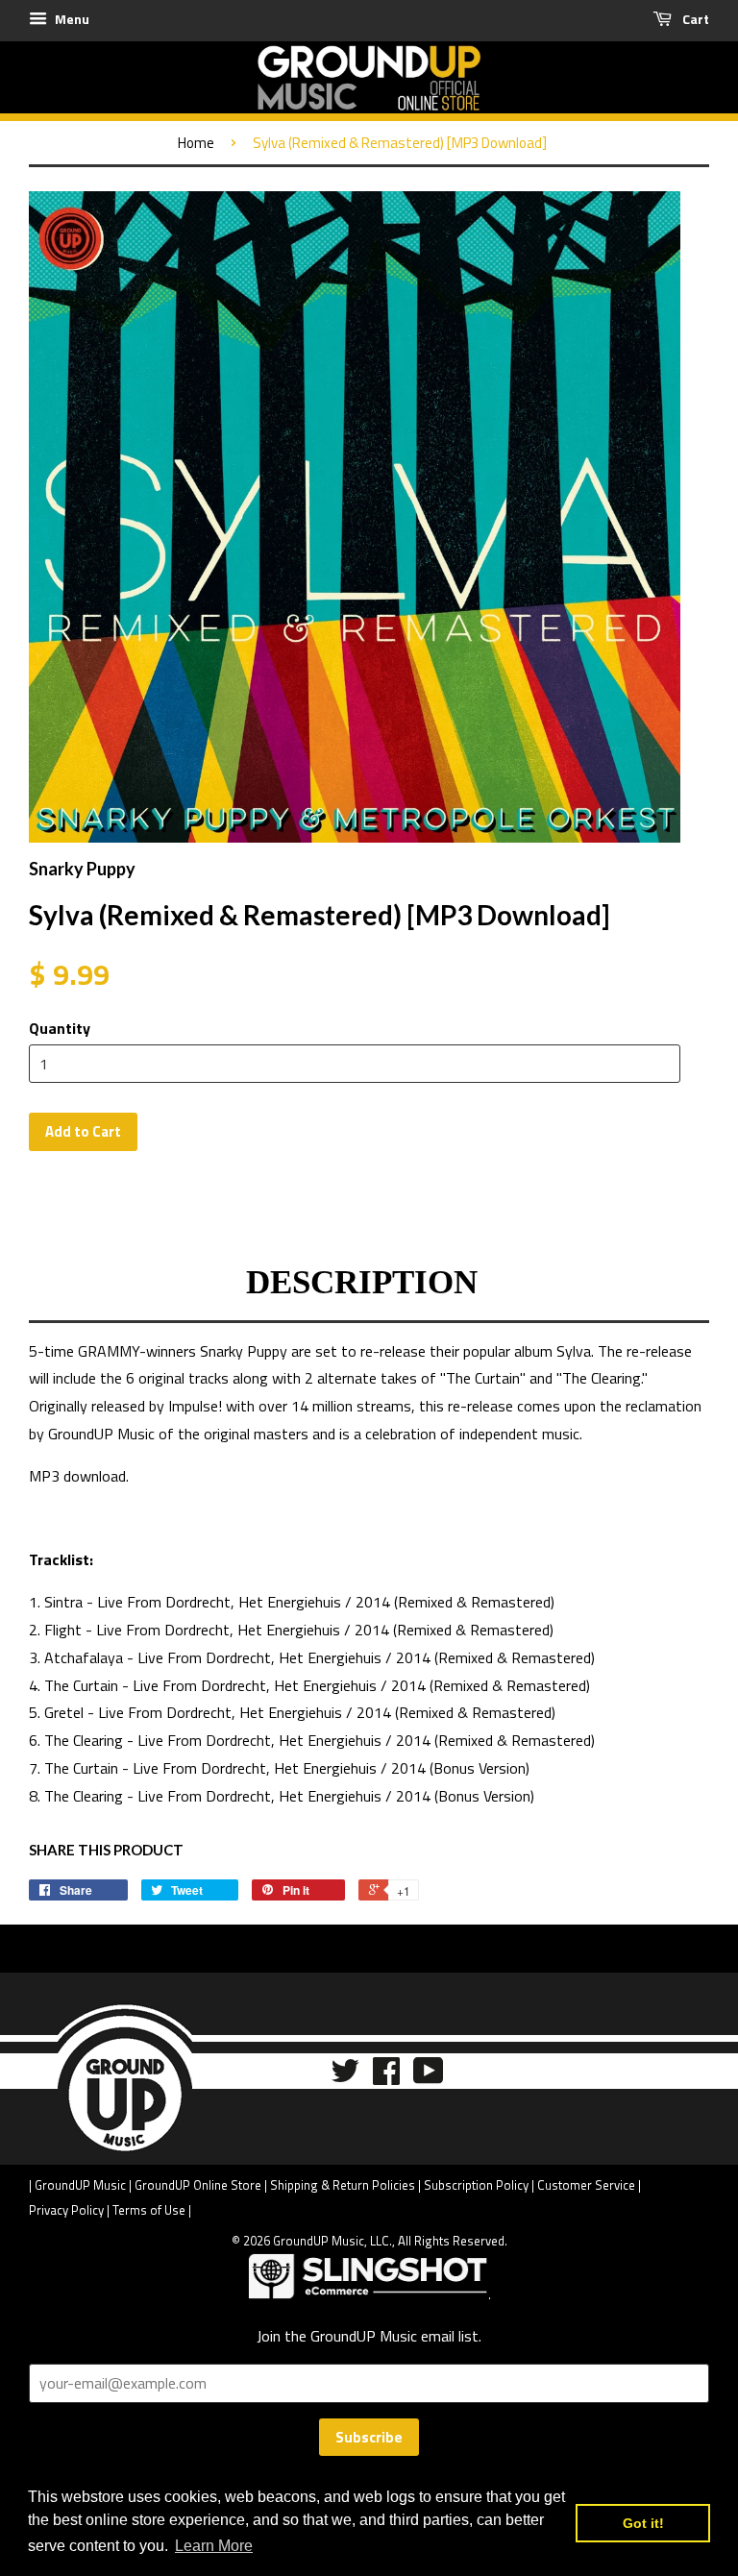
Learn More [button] (214, 2546)
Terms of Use (149, 2210)
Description (362, 1282)
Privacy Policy (66, 2210)
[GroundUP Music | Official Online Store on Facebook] (386, 2077)
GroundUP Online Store (198, 2185)
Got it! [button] (643, 2523)
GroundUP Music (80, 2185)
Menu (71, 19)
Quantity (60, 1028)
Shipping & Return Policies (343, 2185)
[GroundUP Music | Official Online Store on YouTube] (429, 2077)
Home (196, 143)
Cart (694, 19)
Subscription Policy (476, 2185)
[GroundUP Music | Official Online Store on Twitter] (345, 2077)
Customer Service (586, 2185)
